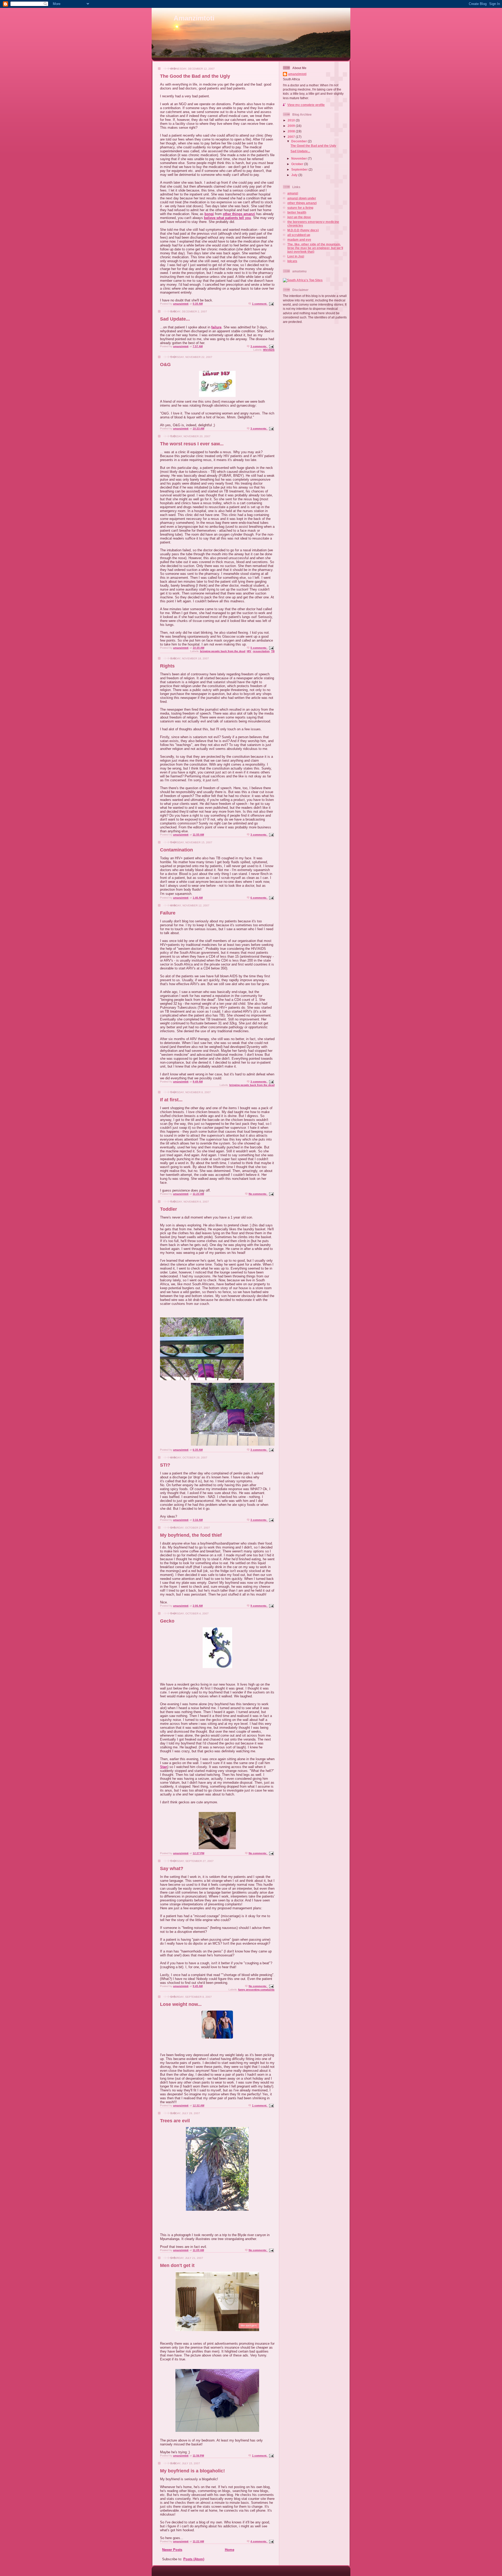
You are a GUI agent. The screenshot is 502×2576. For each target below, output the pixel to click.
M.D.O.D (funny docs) (303, 230)
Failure (168, 913)
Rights (167, 666)
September (300, 169)
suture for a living (300, 208)
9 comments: (259, 1606)
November (300, 158)
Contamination (176, 850)
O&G (165, 364)
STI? (165, 1465)
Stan (164, 1767)
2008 (292, 131)
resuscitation (261, 651)
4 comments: (259, 2541)
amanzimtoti (297, 74)
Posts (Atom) (194, 2559)
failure (216, 327)
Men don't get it (177, 2265)
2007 (292, 137)
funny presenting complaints (256, 1989)
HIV (249, 651)
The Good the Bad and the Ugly (195, 76)
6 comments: (259, 898)
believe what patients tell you (227, 218)
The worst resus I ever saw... (192, 444)
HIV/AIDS (269, 350)
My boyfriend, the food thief (191, 1535)
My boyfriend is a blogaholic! (192, 2471)
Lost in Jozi (296, 256)
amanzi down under (302, 198)
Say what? (172, 1868)
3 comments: (259, 346)
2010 (292, 120)
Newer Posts (172, 2550)
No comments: (258, 1194)
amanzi (293, 193)
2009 (292, 126)
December (300, 141)
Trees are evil (175, 2121)
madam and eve (299, 240)
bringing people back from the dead (223, 651)
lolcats (292, 261)
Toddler (169, 1209)
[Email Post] (271, 304)
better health (297, 212)
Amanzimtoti (194, 18)
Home (230, 2550)
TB (273, 651)
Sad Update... (175, 319)
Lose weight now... (181, 2004)
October (298, 164)
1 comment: (260, 304)
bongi (209, 214)
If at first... (171, 1100)
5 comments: (259, 648)
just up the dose (299, 217)
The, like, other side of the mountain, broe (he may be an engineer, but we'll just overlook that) (315, 248)
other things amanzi (239, 214)
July (295, 175)
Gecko (167, 1621)
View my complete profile (306, 105)
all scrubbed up (299, 235)
